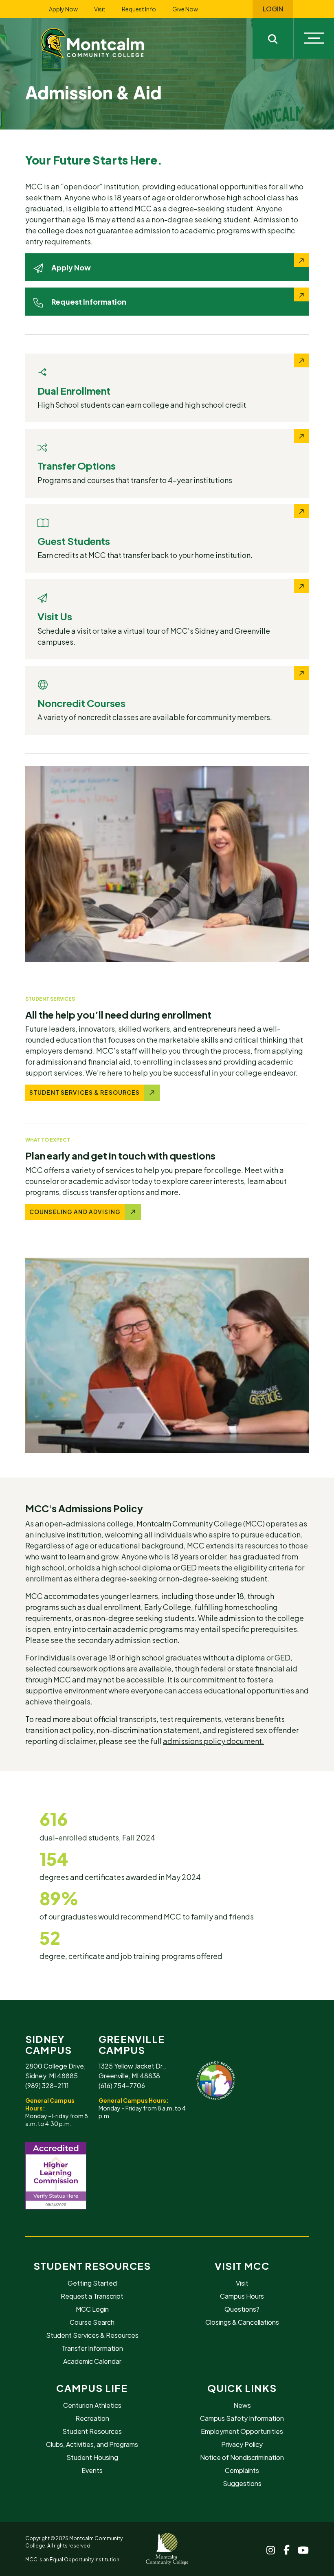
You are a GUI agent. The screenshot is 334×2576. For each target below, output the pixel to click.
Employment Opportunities (242, 2431)
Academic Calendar (92, 2361)
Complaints (242, 2470)
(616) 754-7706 (122, 2085)
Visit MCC (242, 2266)
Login (273, 9)
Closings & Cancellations (242, 2322)
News (242, 2405)
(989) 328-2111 (47, 2085)
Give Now (185, 9)
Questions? (242, 2309)
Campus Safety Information (242, 2418)
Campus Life (92, 2388)
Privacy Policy (242, 2444)
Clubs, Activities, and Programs (92, 2444)
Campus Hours (242, 2296)
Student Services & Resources (92, 2335)
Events (92, 2470)
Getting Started (92, 2283)
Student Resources (92, 2266)
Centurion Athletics (92, 2405)
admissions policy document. (213, 1741)
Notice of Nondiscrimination (242, 2457)
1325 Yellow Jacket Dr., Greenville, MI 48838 (132, 2071)
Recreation (92, 2418)
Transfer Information (92, 2348)
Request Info (139, 9)
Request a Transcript (92, 2296)
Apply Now (63, 9)
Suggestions (242, 2483)
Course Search (92, 2322)
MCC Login (92, 2309)
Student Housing (92, 2457)
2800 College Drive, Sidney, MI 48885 (55, 2071)
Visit (100, 9)
